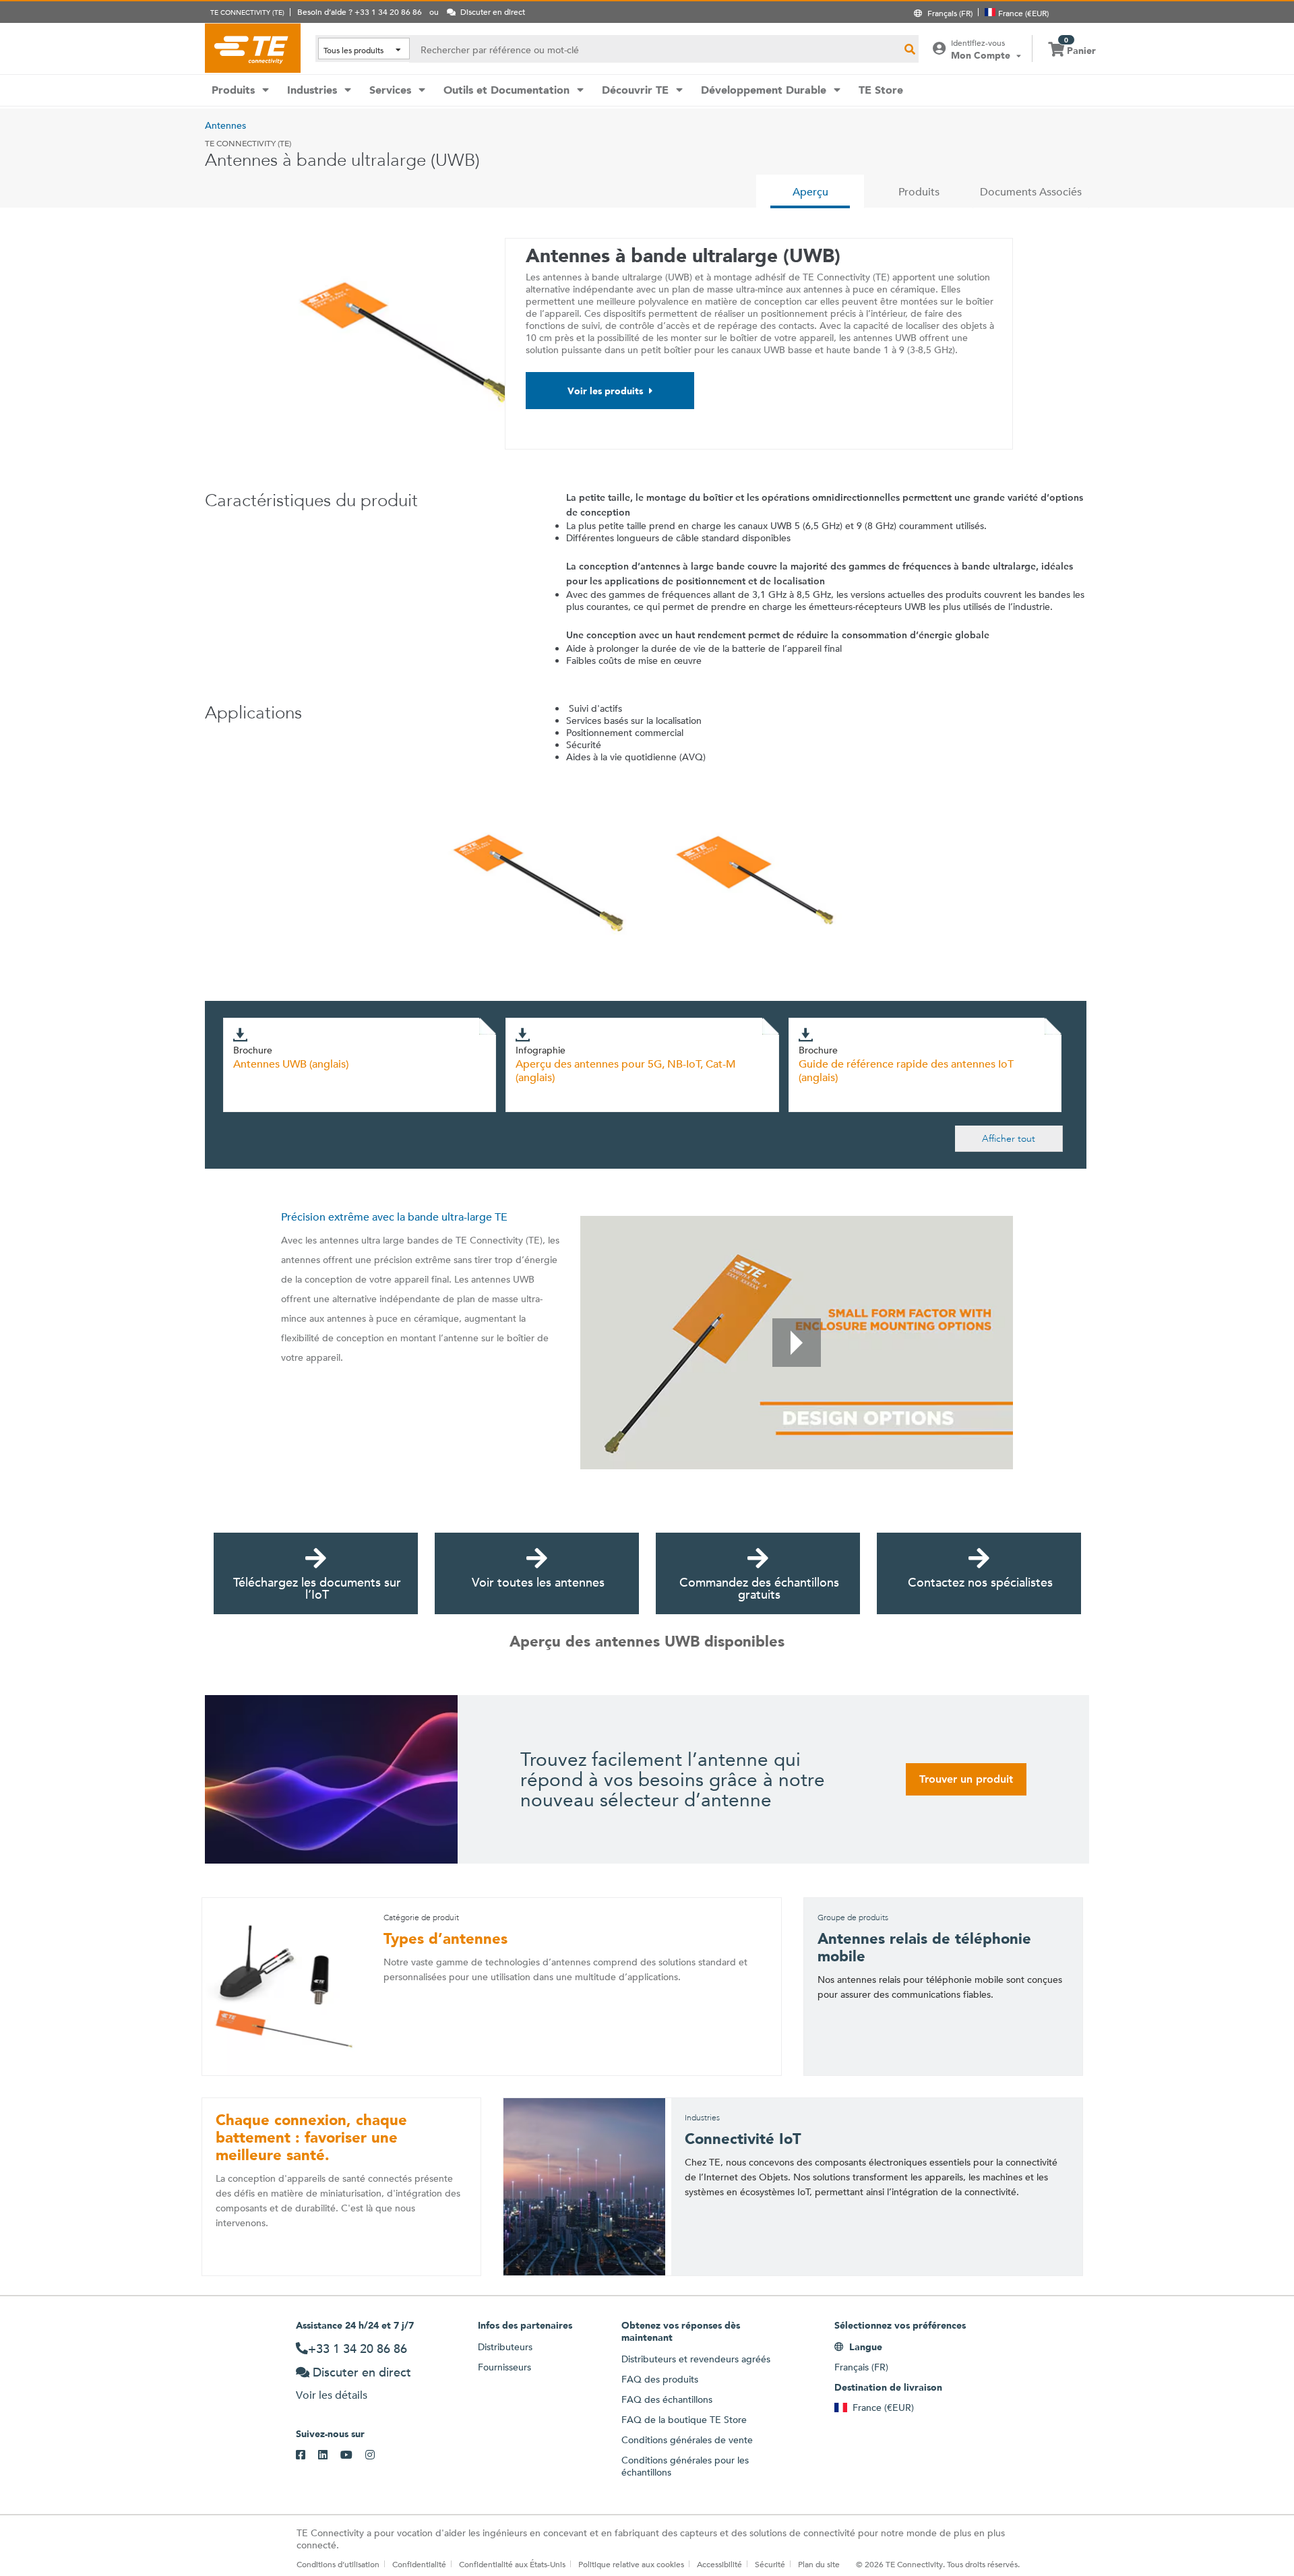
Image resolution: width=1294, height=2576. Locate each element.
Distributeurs (505, 2347)
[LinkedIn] (329, 2455)
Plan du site (819, 2564)
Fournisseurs (504, 2367)
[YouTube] (353, 2455)
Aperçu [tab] (810, 192)
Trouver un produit (966, 1779)
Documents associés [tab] (1031, 192)
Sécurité (770, 2564)
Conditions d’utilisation (338, 2564)
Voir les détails (332, 2395)
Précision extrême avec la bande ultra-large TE (394, 1217)
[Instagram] (376, 2455)
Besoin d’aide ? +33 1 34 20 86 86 (360, 11)
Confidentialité (419, 2564)
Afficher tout (1009, 1138)
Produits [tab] (919, 192)
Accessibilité (719, 2564)
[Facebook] (307, 2455)
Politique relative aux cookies (631, 2564)
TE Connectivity (253, 48)
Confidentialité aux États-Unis (512, 2564)
